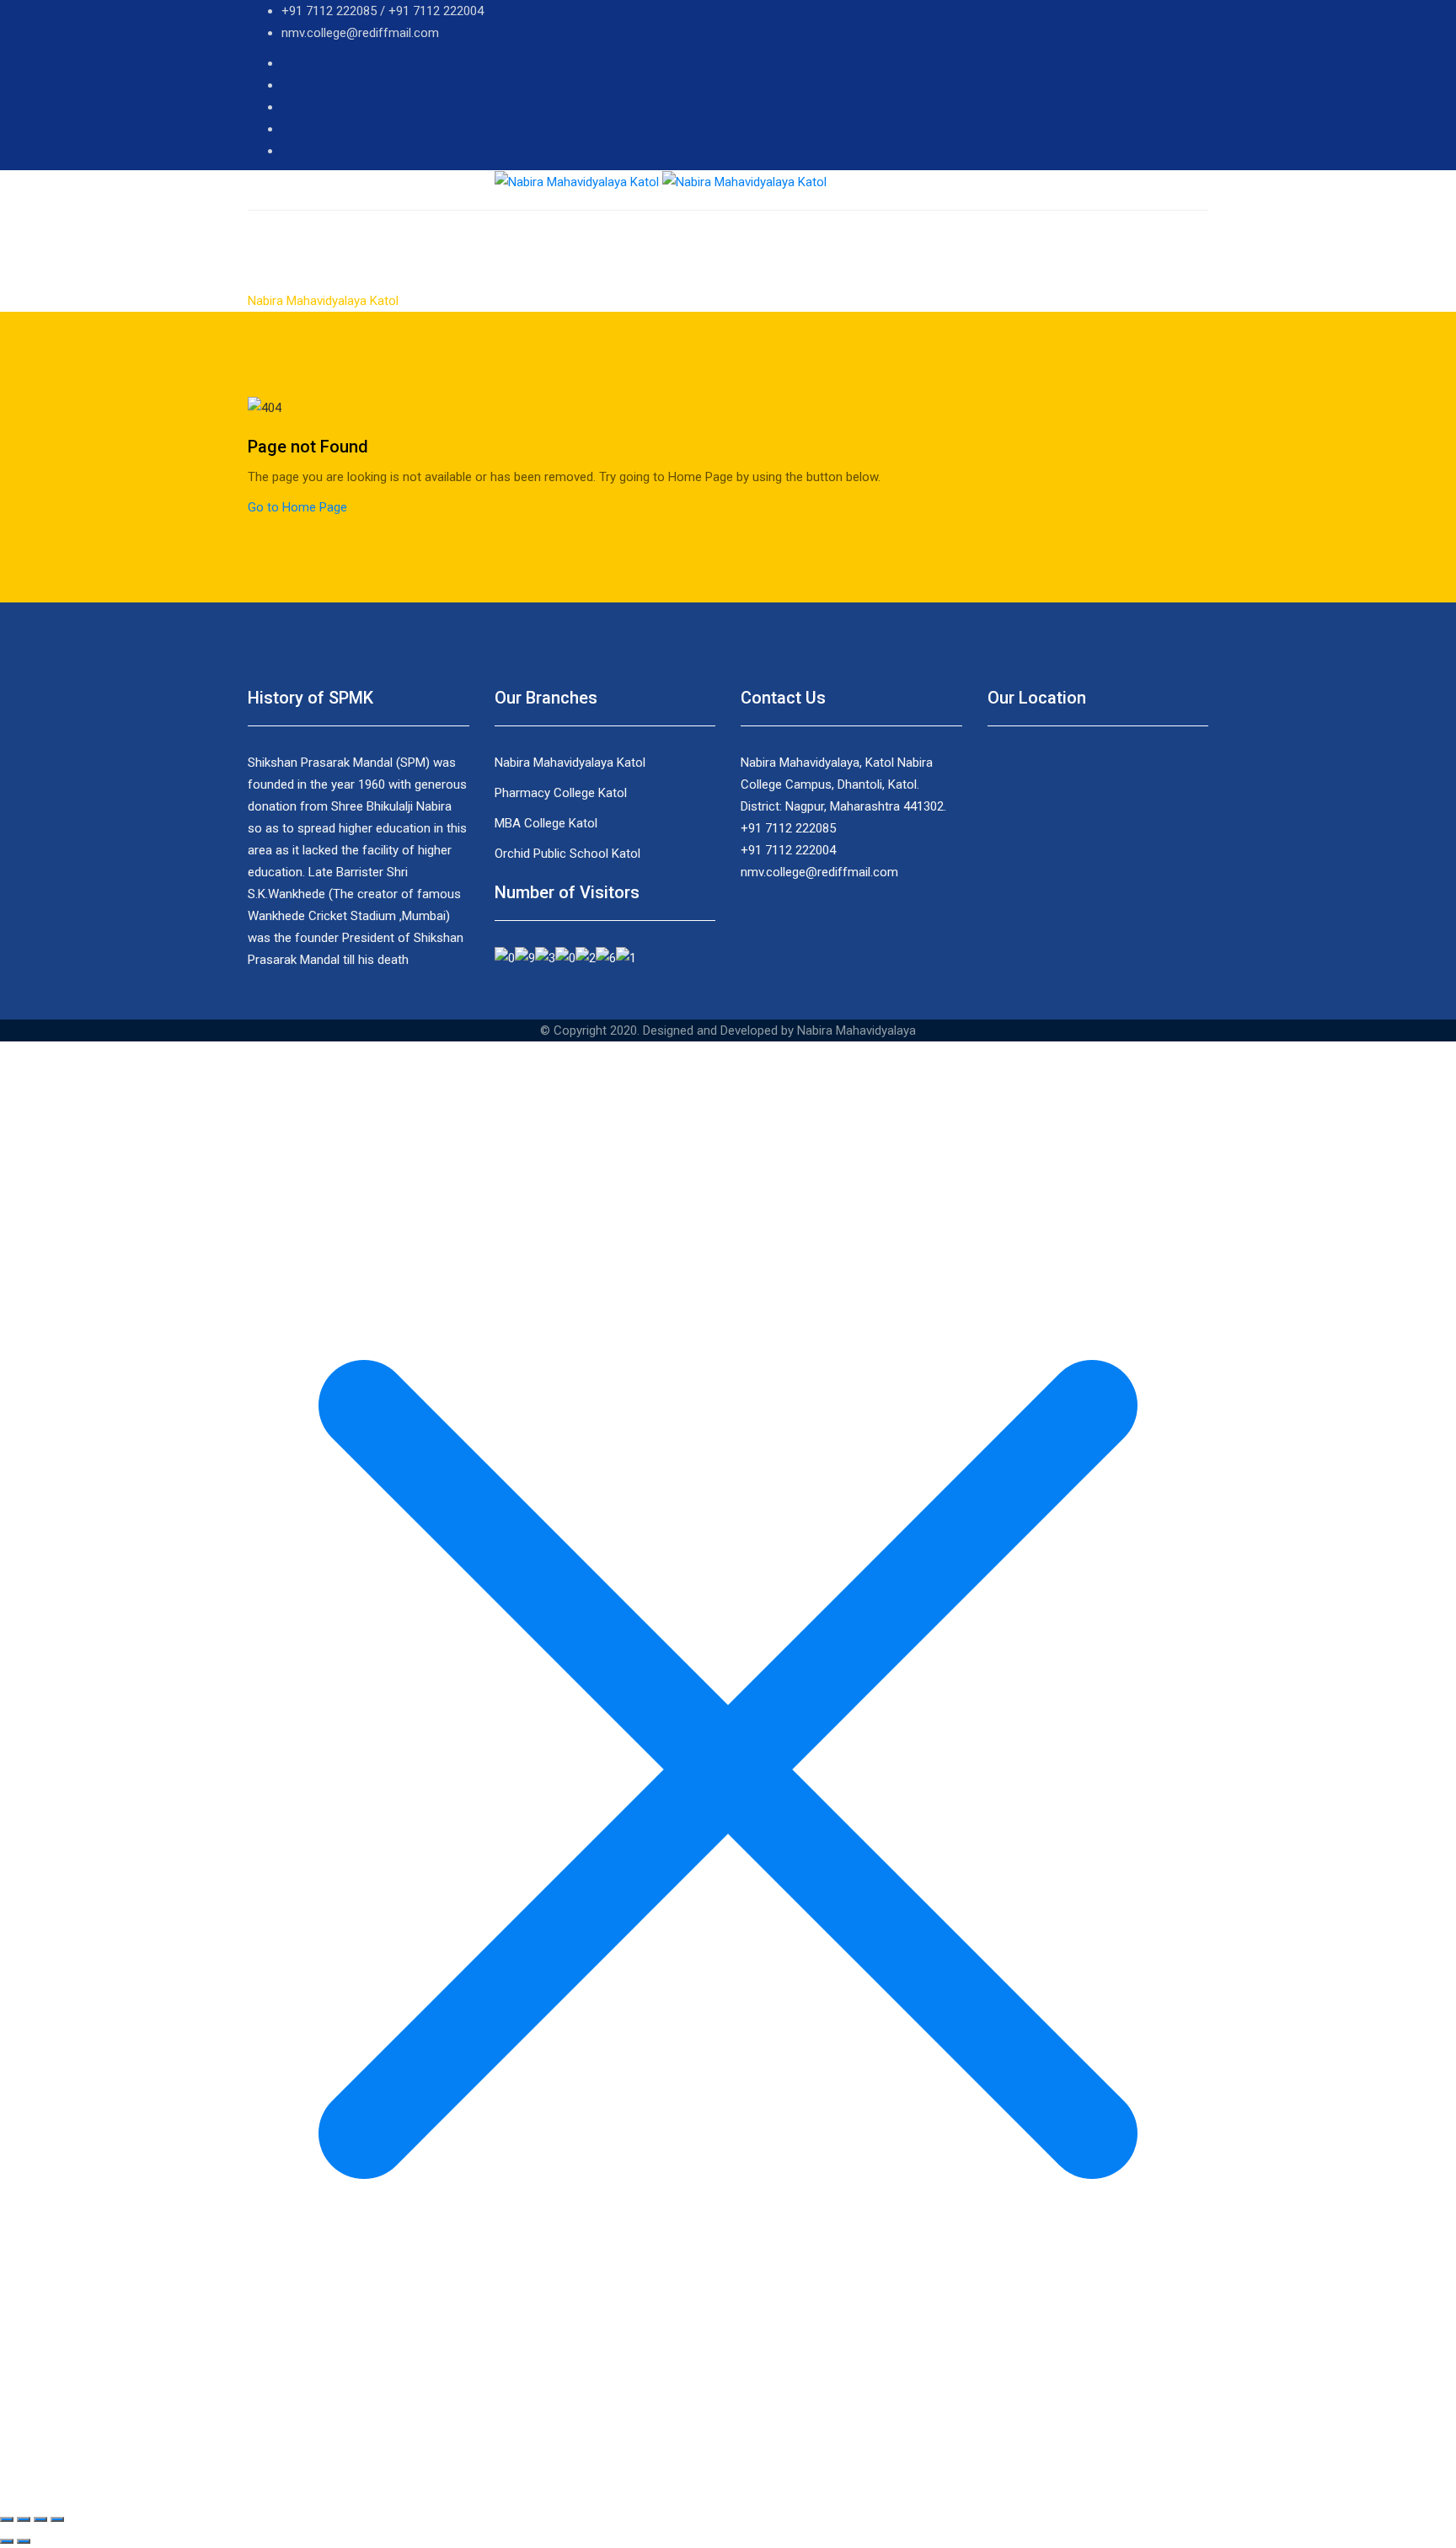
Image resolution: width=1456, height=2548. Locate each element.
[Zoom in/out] (57, 2519)
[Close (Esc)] (7, 2519)
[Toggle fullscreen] (40, 2519)
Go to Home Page (297, 507)
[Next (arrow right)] (24, 2541)
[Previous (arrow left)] (7, 2541)
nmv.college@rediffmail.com (360, 33)
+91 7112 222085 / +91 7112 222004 (383, 11)
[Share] (24, 2519)
